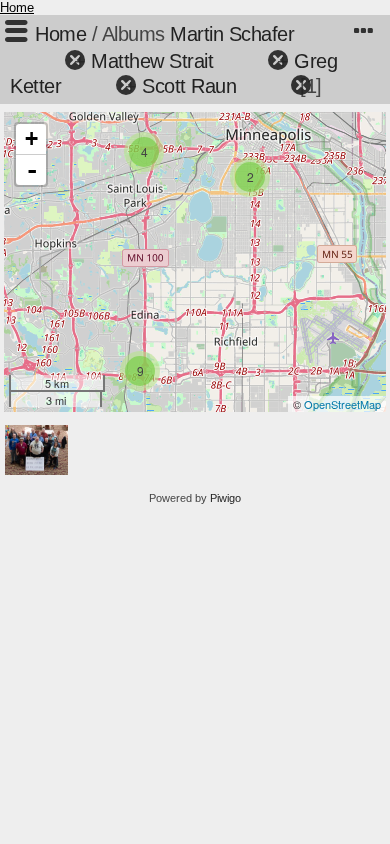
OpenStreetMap (342, 404)
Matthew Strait (152, 61)
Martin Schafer (232, 34)
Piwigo (225, 498)
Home (17, 7)
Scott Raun (189, 86)
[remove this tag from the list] (39, 61)
